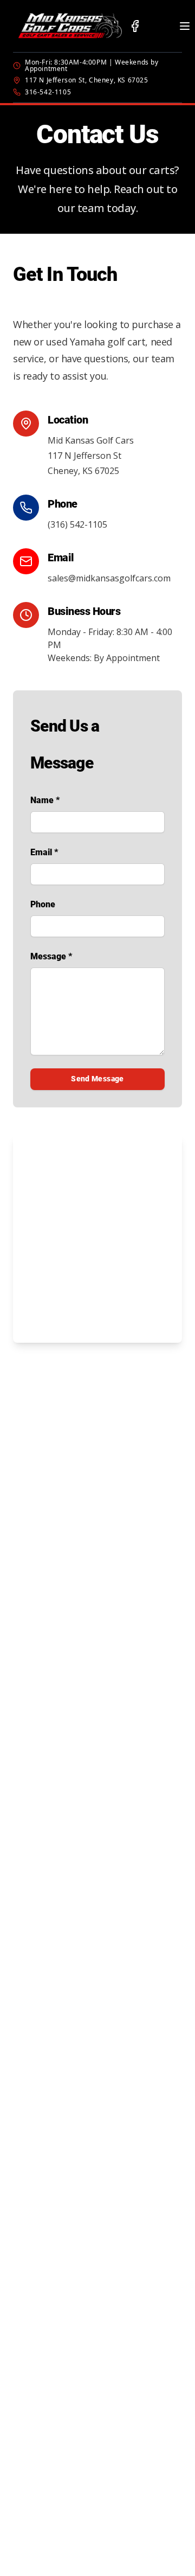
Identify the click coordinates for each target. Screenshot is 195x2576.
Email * (44, 852)
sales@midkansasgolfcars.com (109, 578)
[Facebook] (135, 26)
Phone (43, 904)
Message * (51, 956)
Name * (45, 800)
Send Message (97, 1079)
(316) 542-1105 (77, 524)
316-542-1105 (48, 92)
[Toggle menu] (185, 26)
